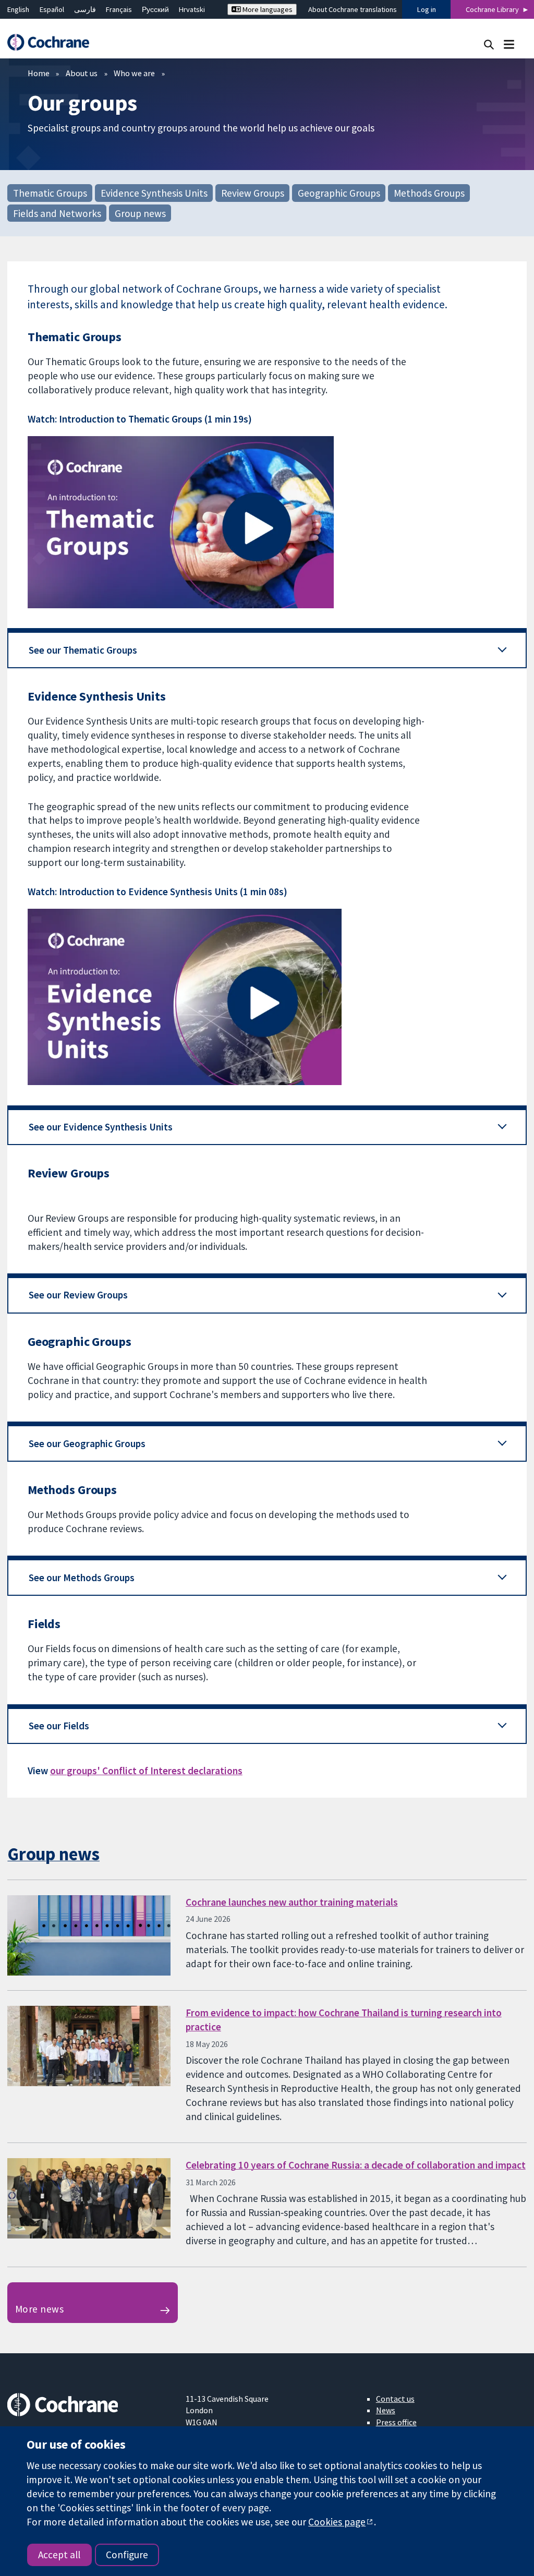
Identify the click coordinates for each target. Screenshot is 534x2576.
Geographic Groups (339, 193)
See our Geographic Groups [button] (87, 1443)
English (18, 9)
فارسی (85, 9)
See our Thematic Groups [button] (83, 650)
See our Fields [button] (59, 1726)
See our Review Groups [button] (78, 1295)
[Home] (53, 43)
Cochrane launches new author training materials (292, 1902)
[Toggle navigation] (509, 44)
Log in (427, 9)
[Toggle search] (489, 44)
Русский (155, 9)
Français (119, 9)
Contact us (395, 2399)
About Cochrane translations (353, 9)
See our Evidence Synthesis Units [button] (101, 1127)
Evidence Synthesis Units (154, 193)
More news (39, 2309)
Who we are (134, 73)
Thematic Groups (50, 193)
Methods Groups (429, 193)
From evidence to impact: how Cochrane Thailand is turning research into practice (344, 2020)
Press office (396, 2422)
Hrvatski (192, 9)
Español (52, 9)
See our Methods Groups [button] (82, 1578)
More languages (267, 9)
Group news (140, 213)
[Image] (267, 522)
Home (39, 73)
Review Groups (253, 193)
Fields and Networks (57, 213)
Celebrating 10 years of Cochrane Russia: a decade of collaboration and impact (356, 2165)
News (386, 2410)
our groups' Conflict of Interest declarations (146, 1771)
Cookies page (337, 2522)
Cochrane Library (492, 9)
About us (82, 73)
